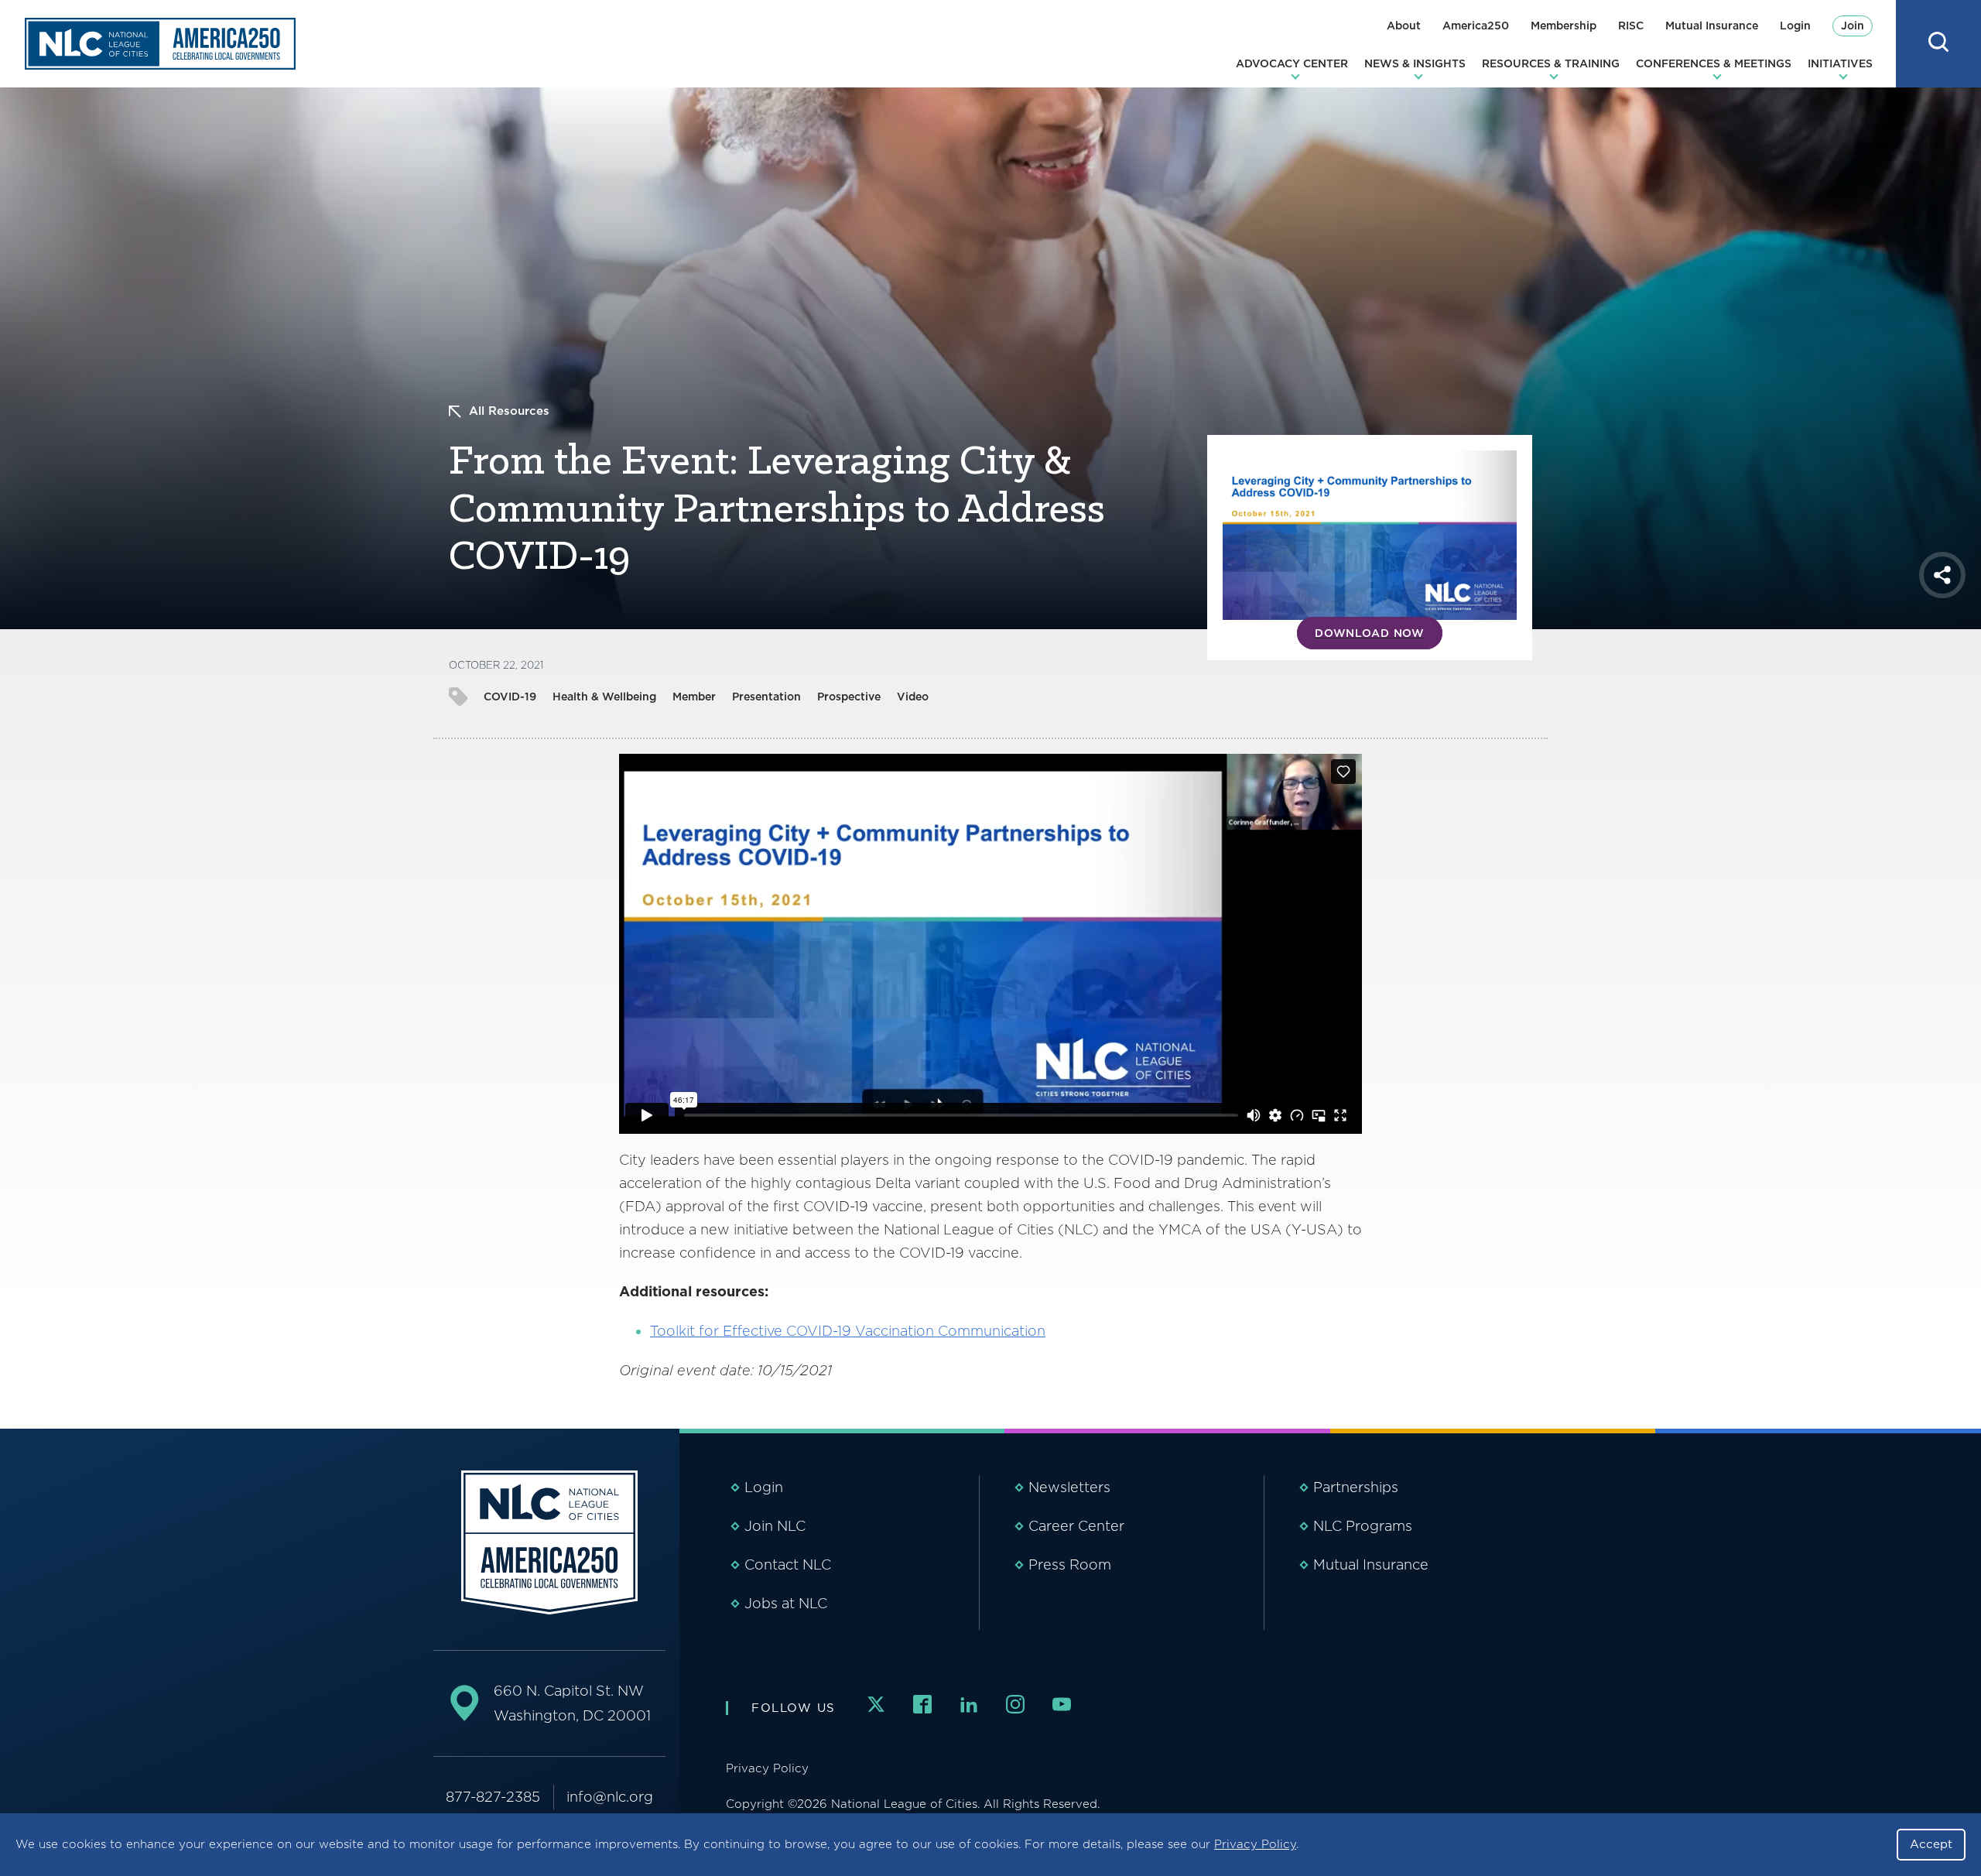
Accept (1931, 1844)
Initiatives (1840, 63)
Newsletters (1069, 1487)
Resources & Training (1551, 63)
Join (1853, 26)
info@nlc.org (610, 1797)
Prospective (849, 697)
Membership (1564, 26)
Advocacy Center (1292, 63)
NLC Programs (1363, 1526)
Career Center (1076, 1526)
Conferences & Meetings (1714, 63)
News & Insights (1415, 63)
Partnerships (1356, 1487)
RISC (1631, 26)
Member (694, 697)
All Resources (509, 411)
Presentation (766, 697)
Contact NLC (788, 1564)
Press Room (1070, 1564)
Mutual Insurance (1712, 26)
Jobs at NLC (786, 1603)
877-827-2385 (493, 1797)
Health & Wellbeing (604, 697)
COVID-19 (510, 697)
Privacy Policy (1255, 1844)
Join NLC (775, 1526)
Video (913, 697)
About (1404, 26)
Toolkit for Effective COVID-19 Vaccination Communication (848, 1331)
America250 (1476, 26)
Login (1795, 26)
